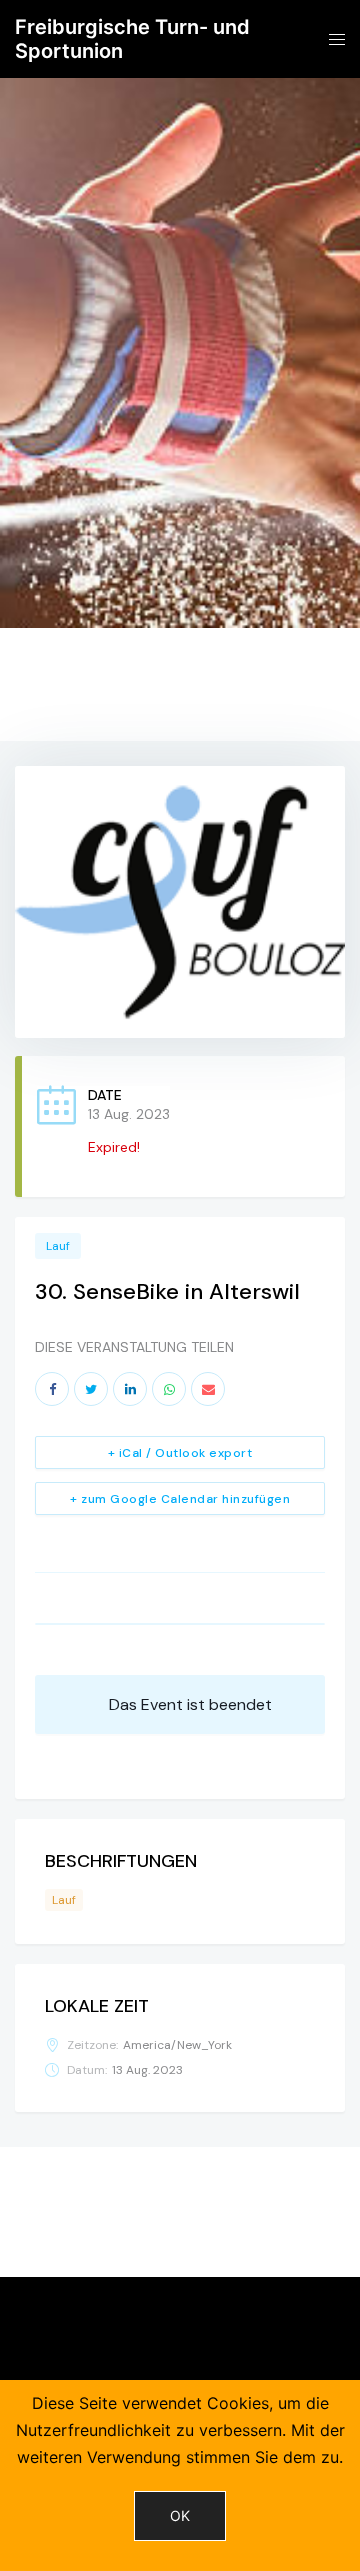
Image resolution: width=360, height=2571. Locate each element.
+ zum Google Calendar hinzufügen (180, 1499)
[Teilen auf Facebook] (52, 1389)
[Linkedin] (130, 1389)
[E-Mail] (208, 1389)
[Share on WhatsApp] (169, 1389)
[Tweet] (91, 1389)
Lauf (58, 1246)
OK (180, 2515)
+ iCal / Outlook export (180, 1453)
